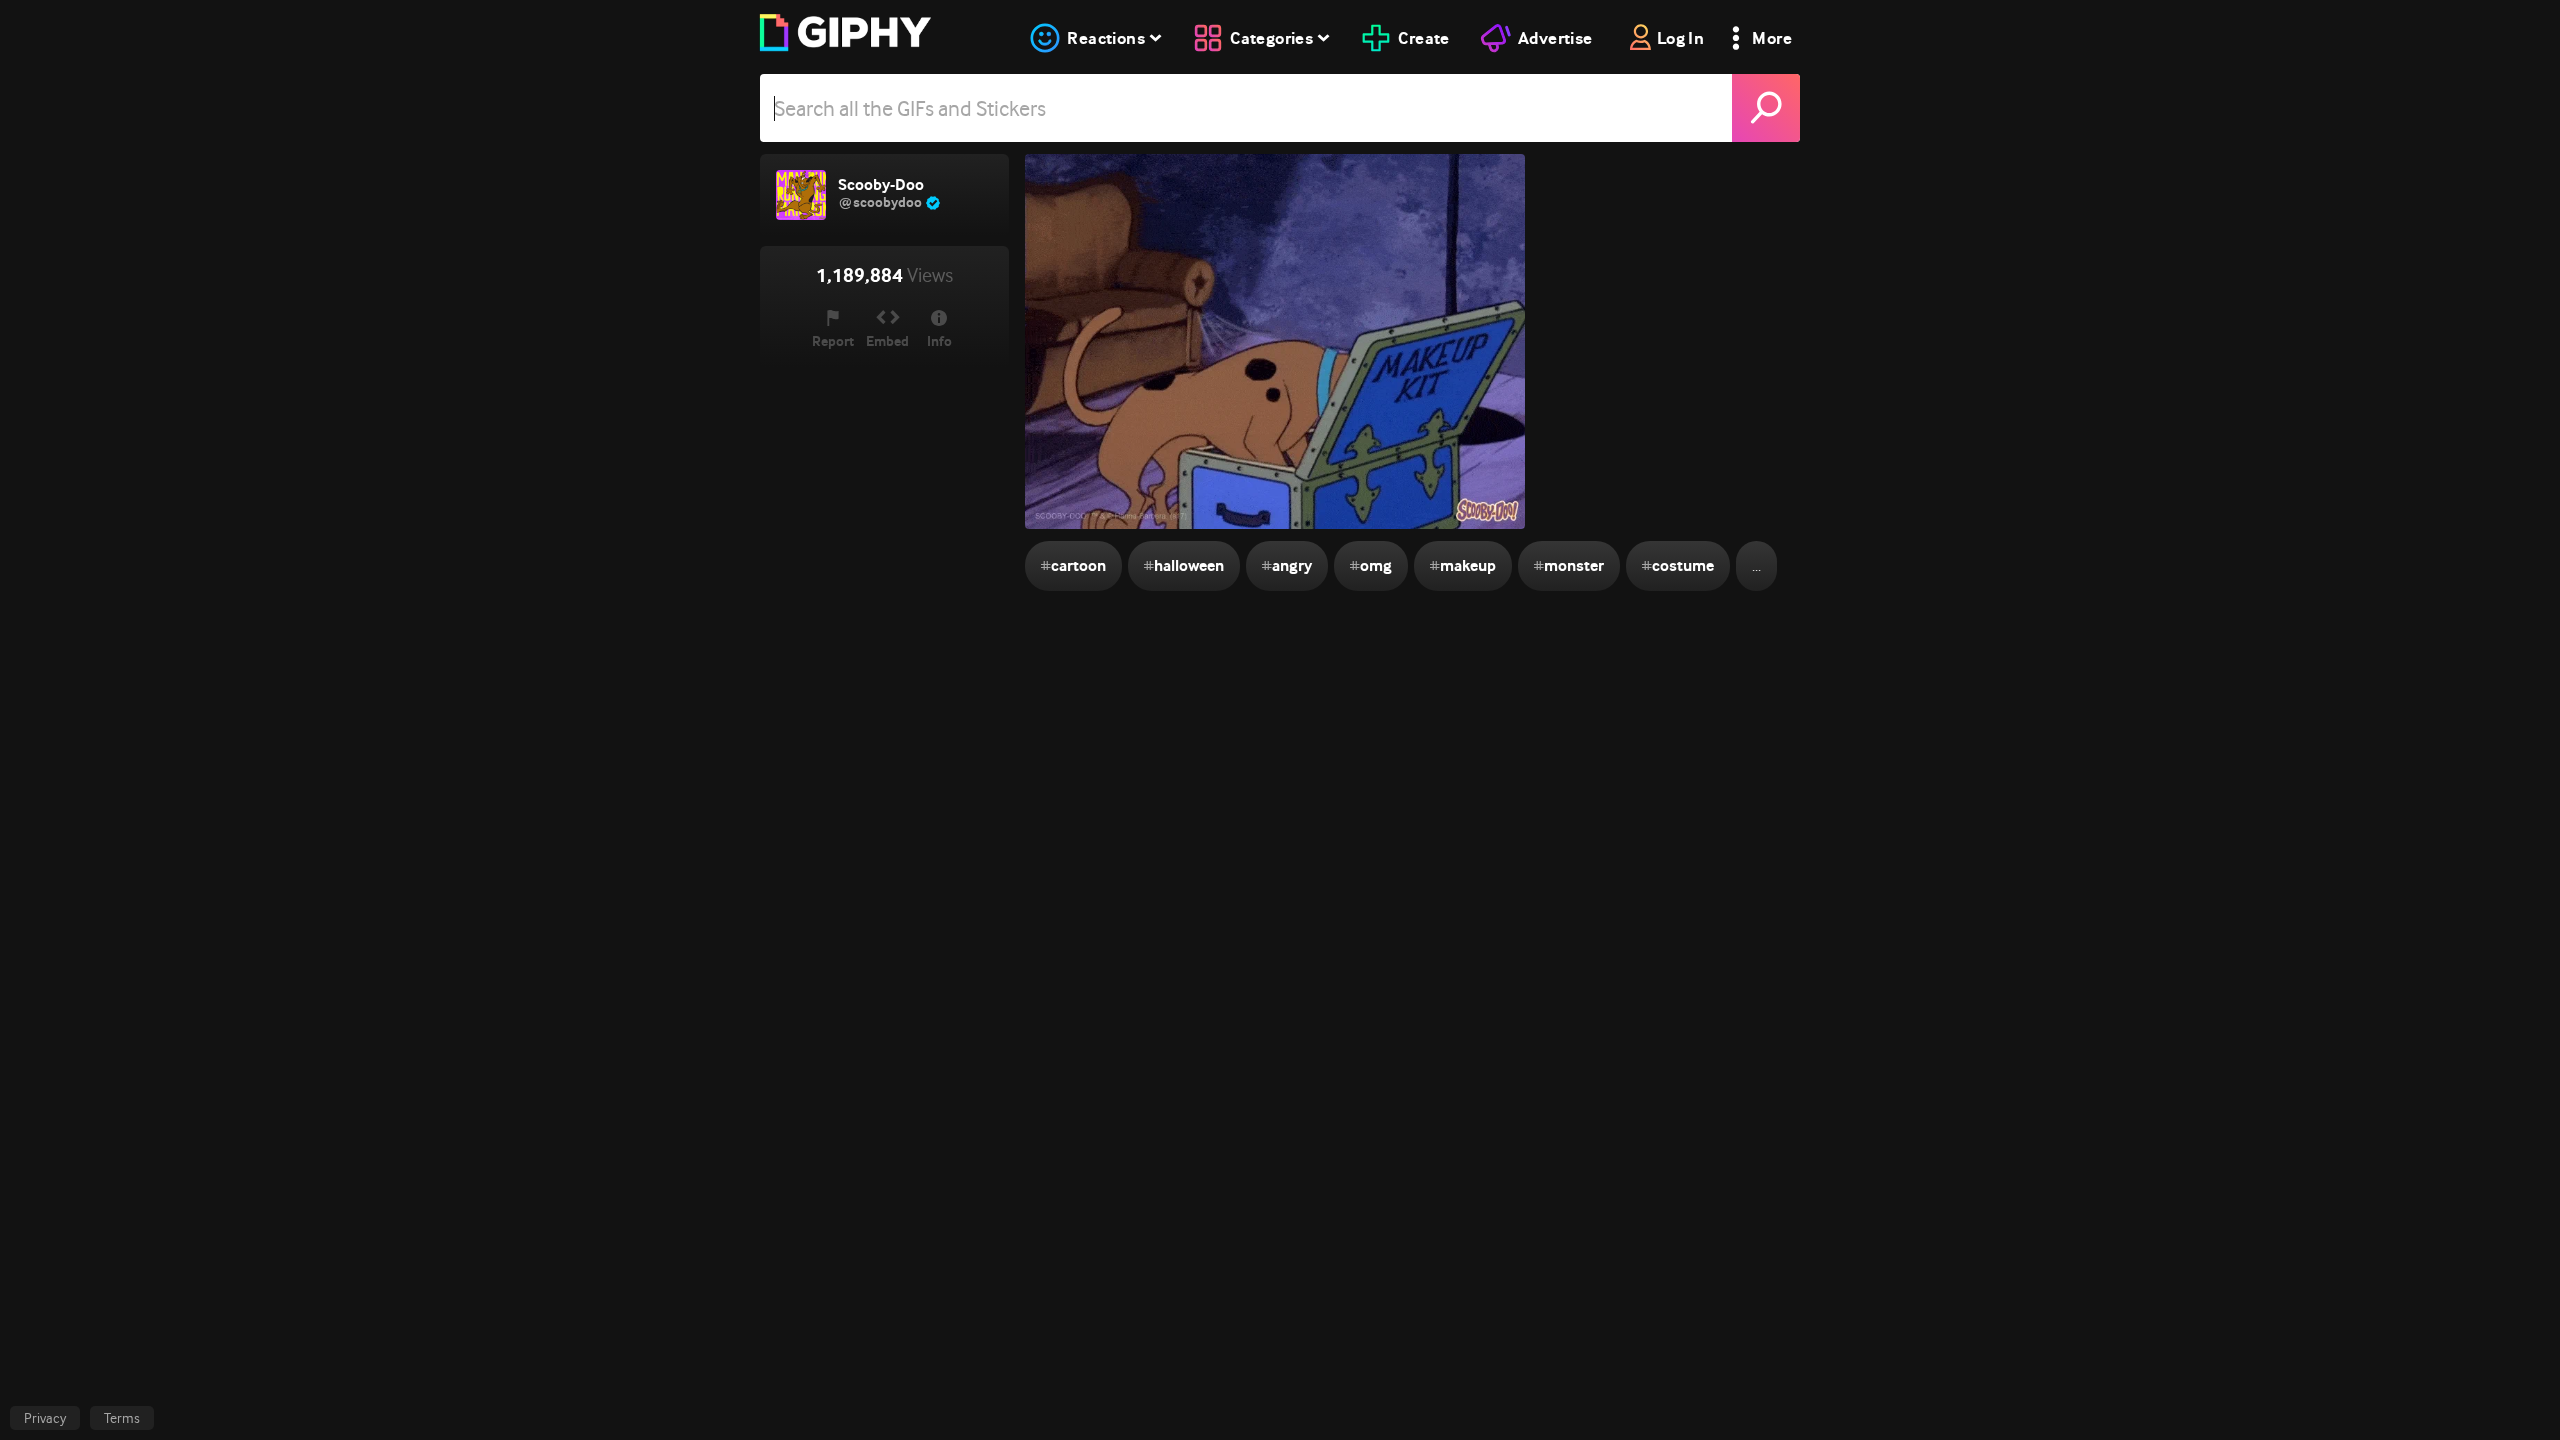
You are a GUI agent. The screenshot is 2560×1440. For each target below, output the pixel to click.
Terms (122, 1418)
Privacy (45, 1418)
